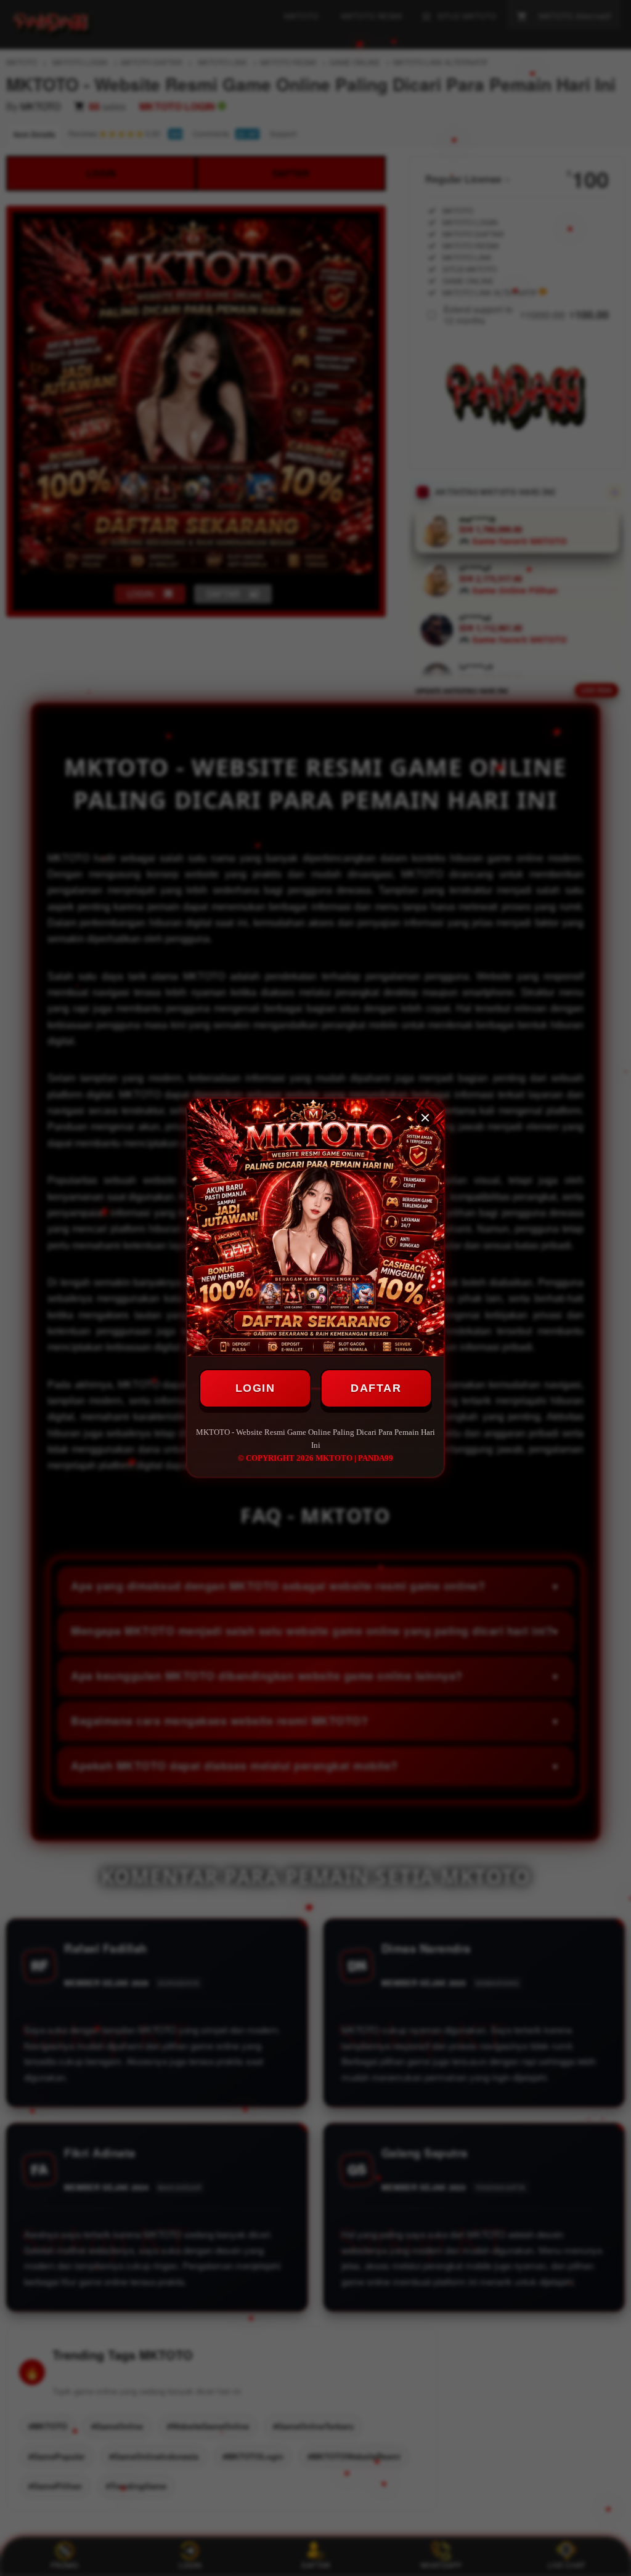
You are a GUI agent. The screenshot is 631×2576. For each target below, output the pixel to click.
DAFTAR (376, 1388)
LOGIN (255, 1388)
